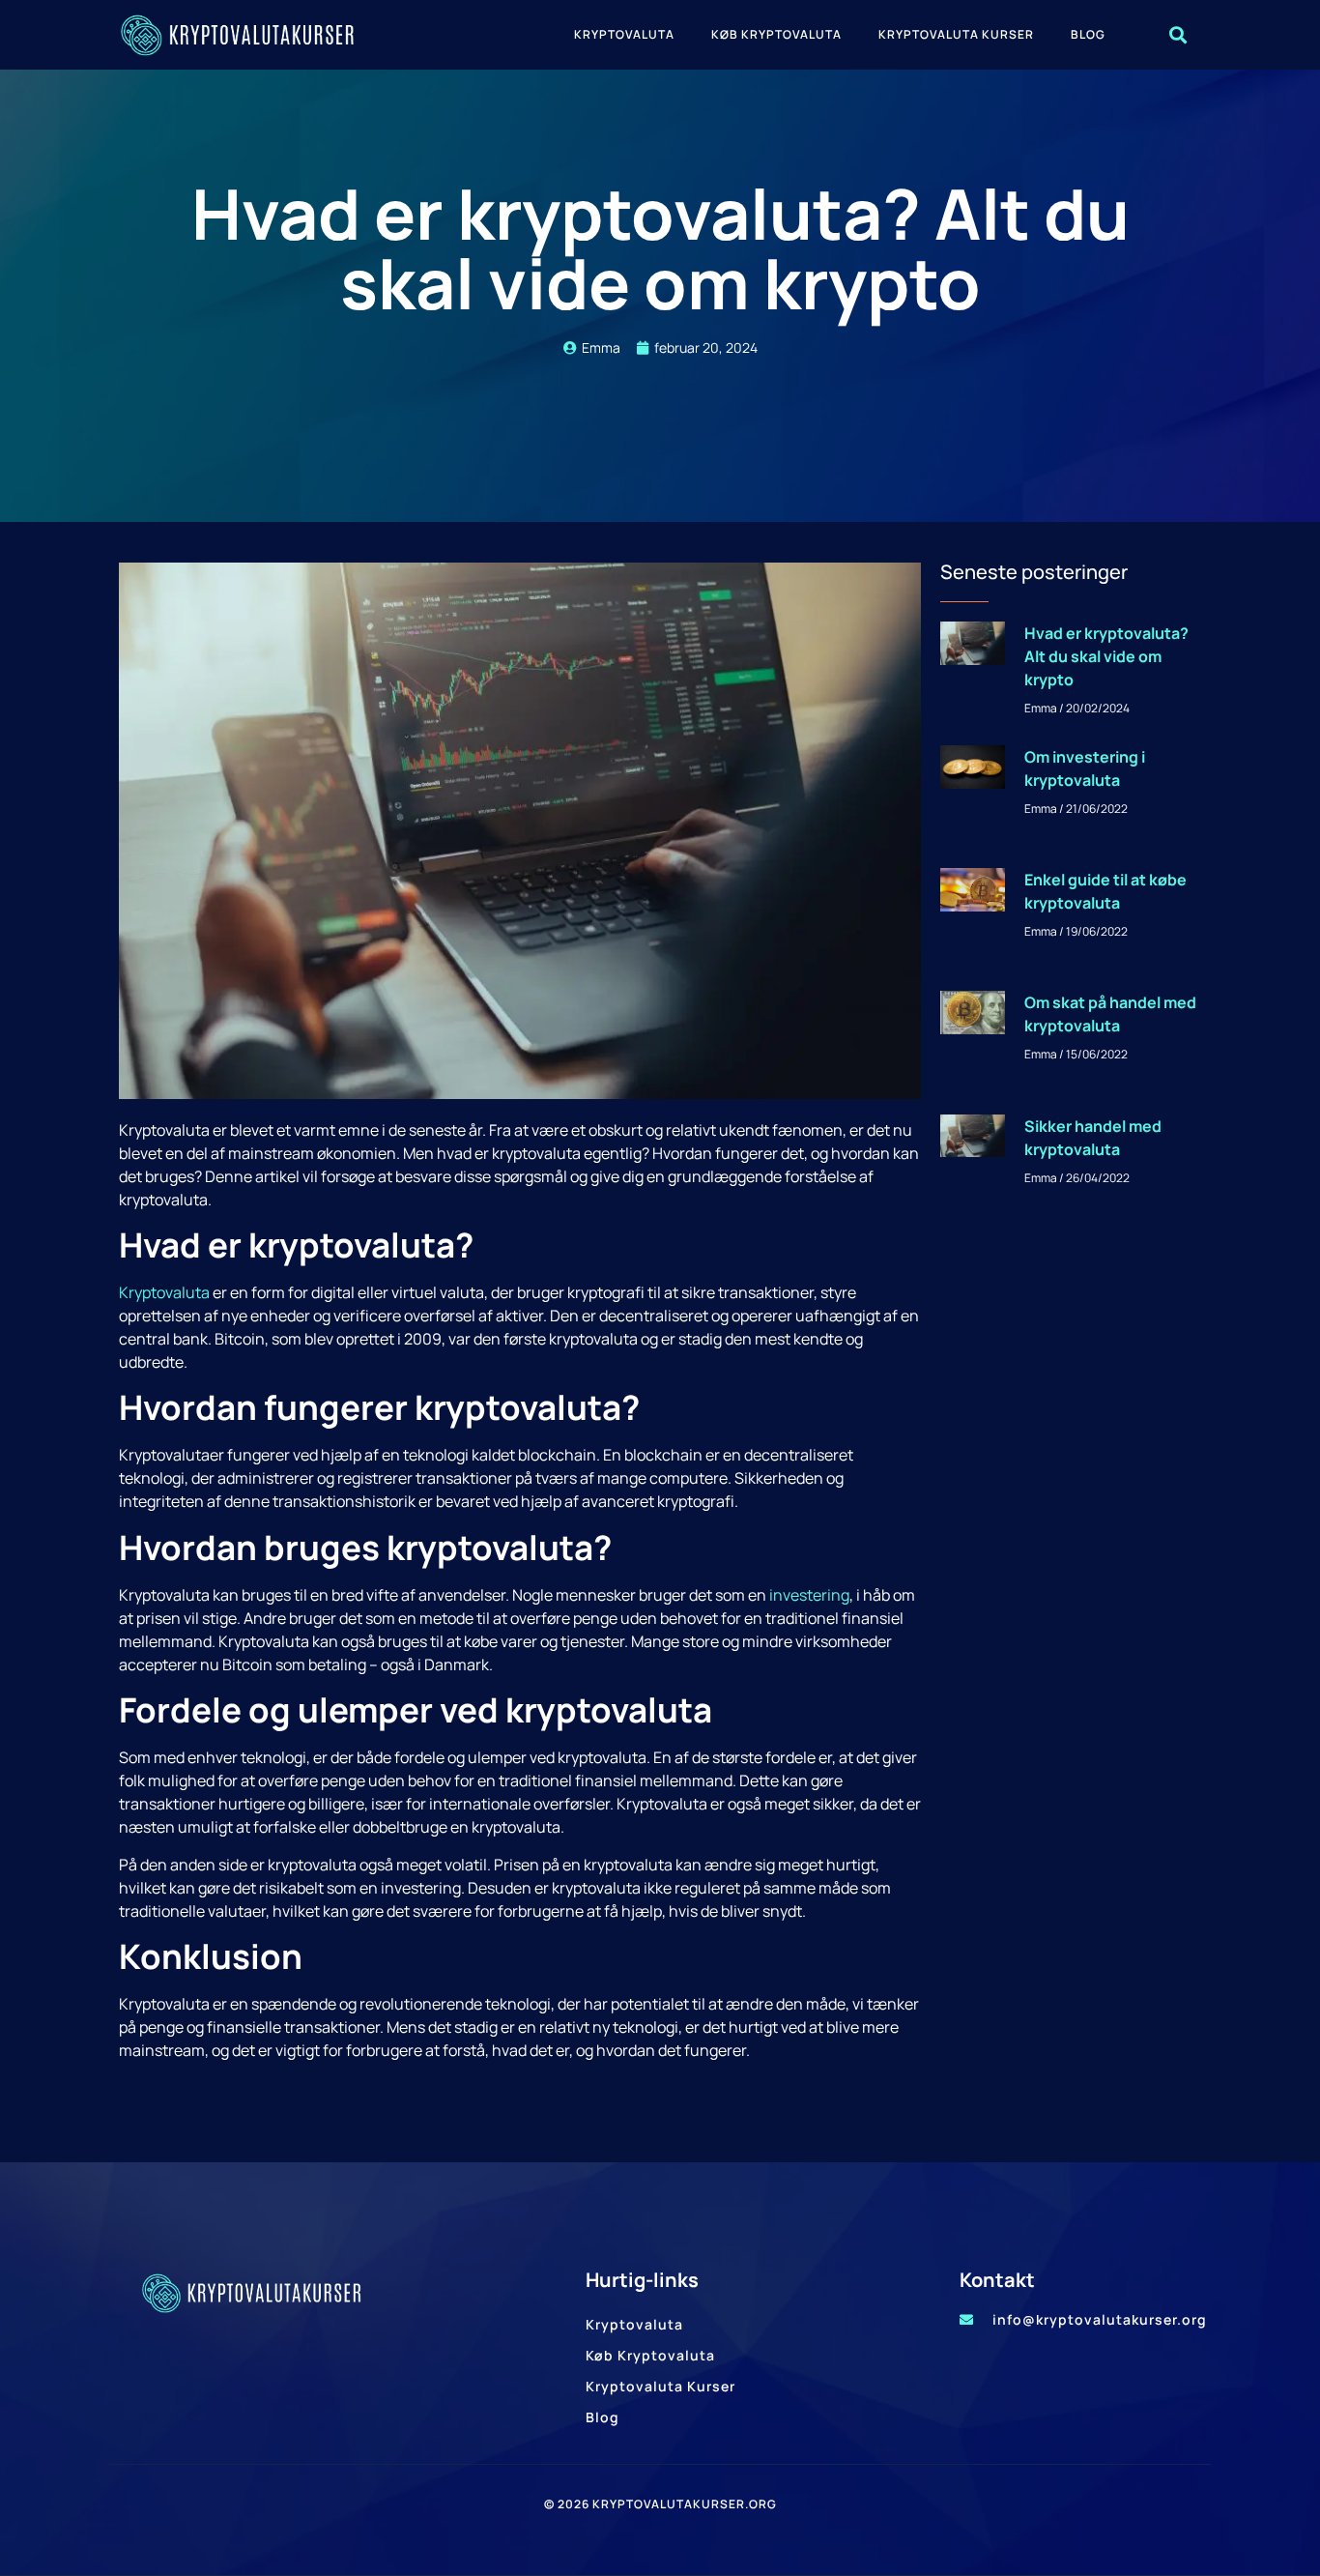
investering (809, 1595)
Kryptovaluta (624, 34)
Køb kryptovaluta (776, 34)
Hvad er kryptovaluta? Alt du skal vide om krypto (1106, 656)
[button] (1177, 35)
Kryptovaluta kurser (956, 34)
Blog (1088, 34)
